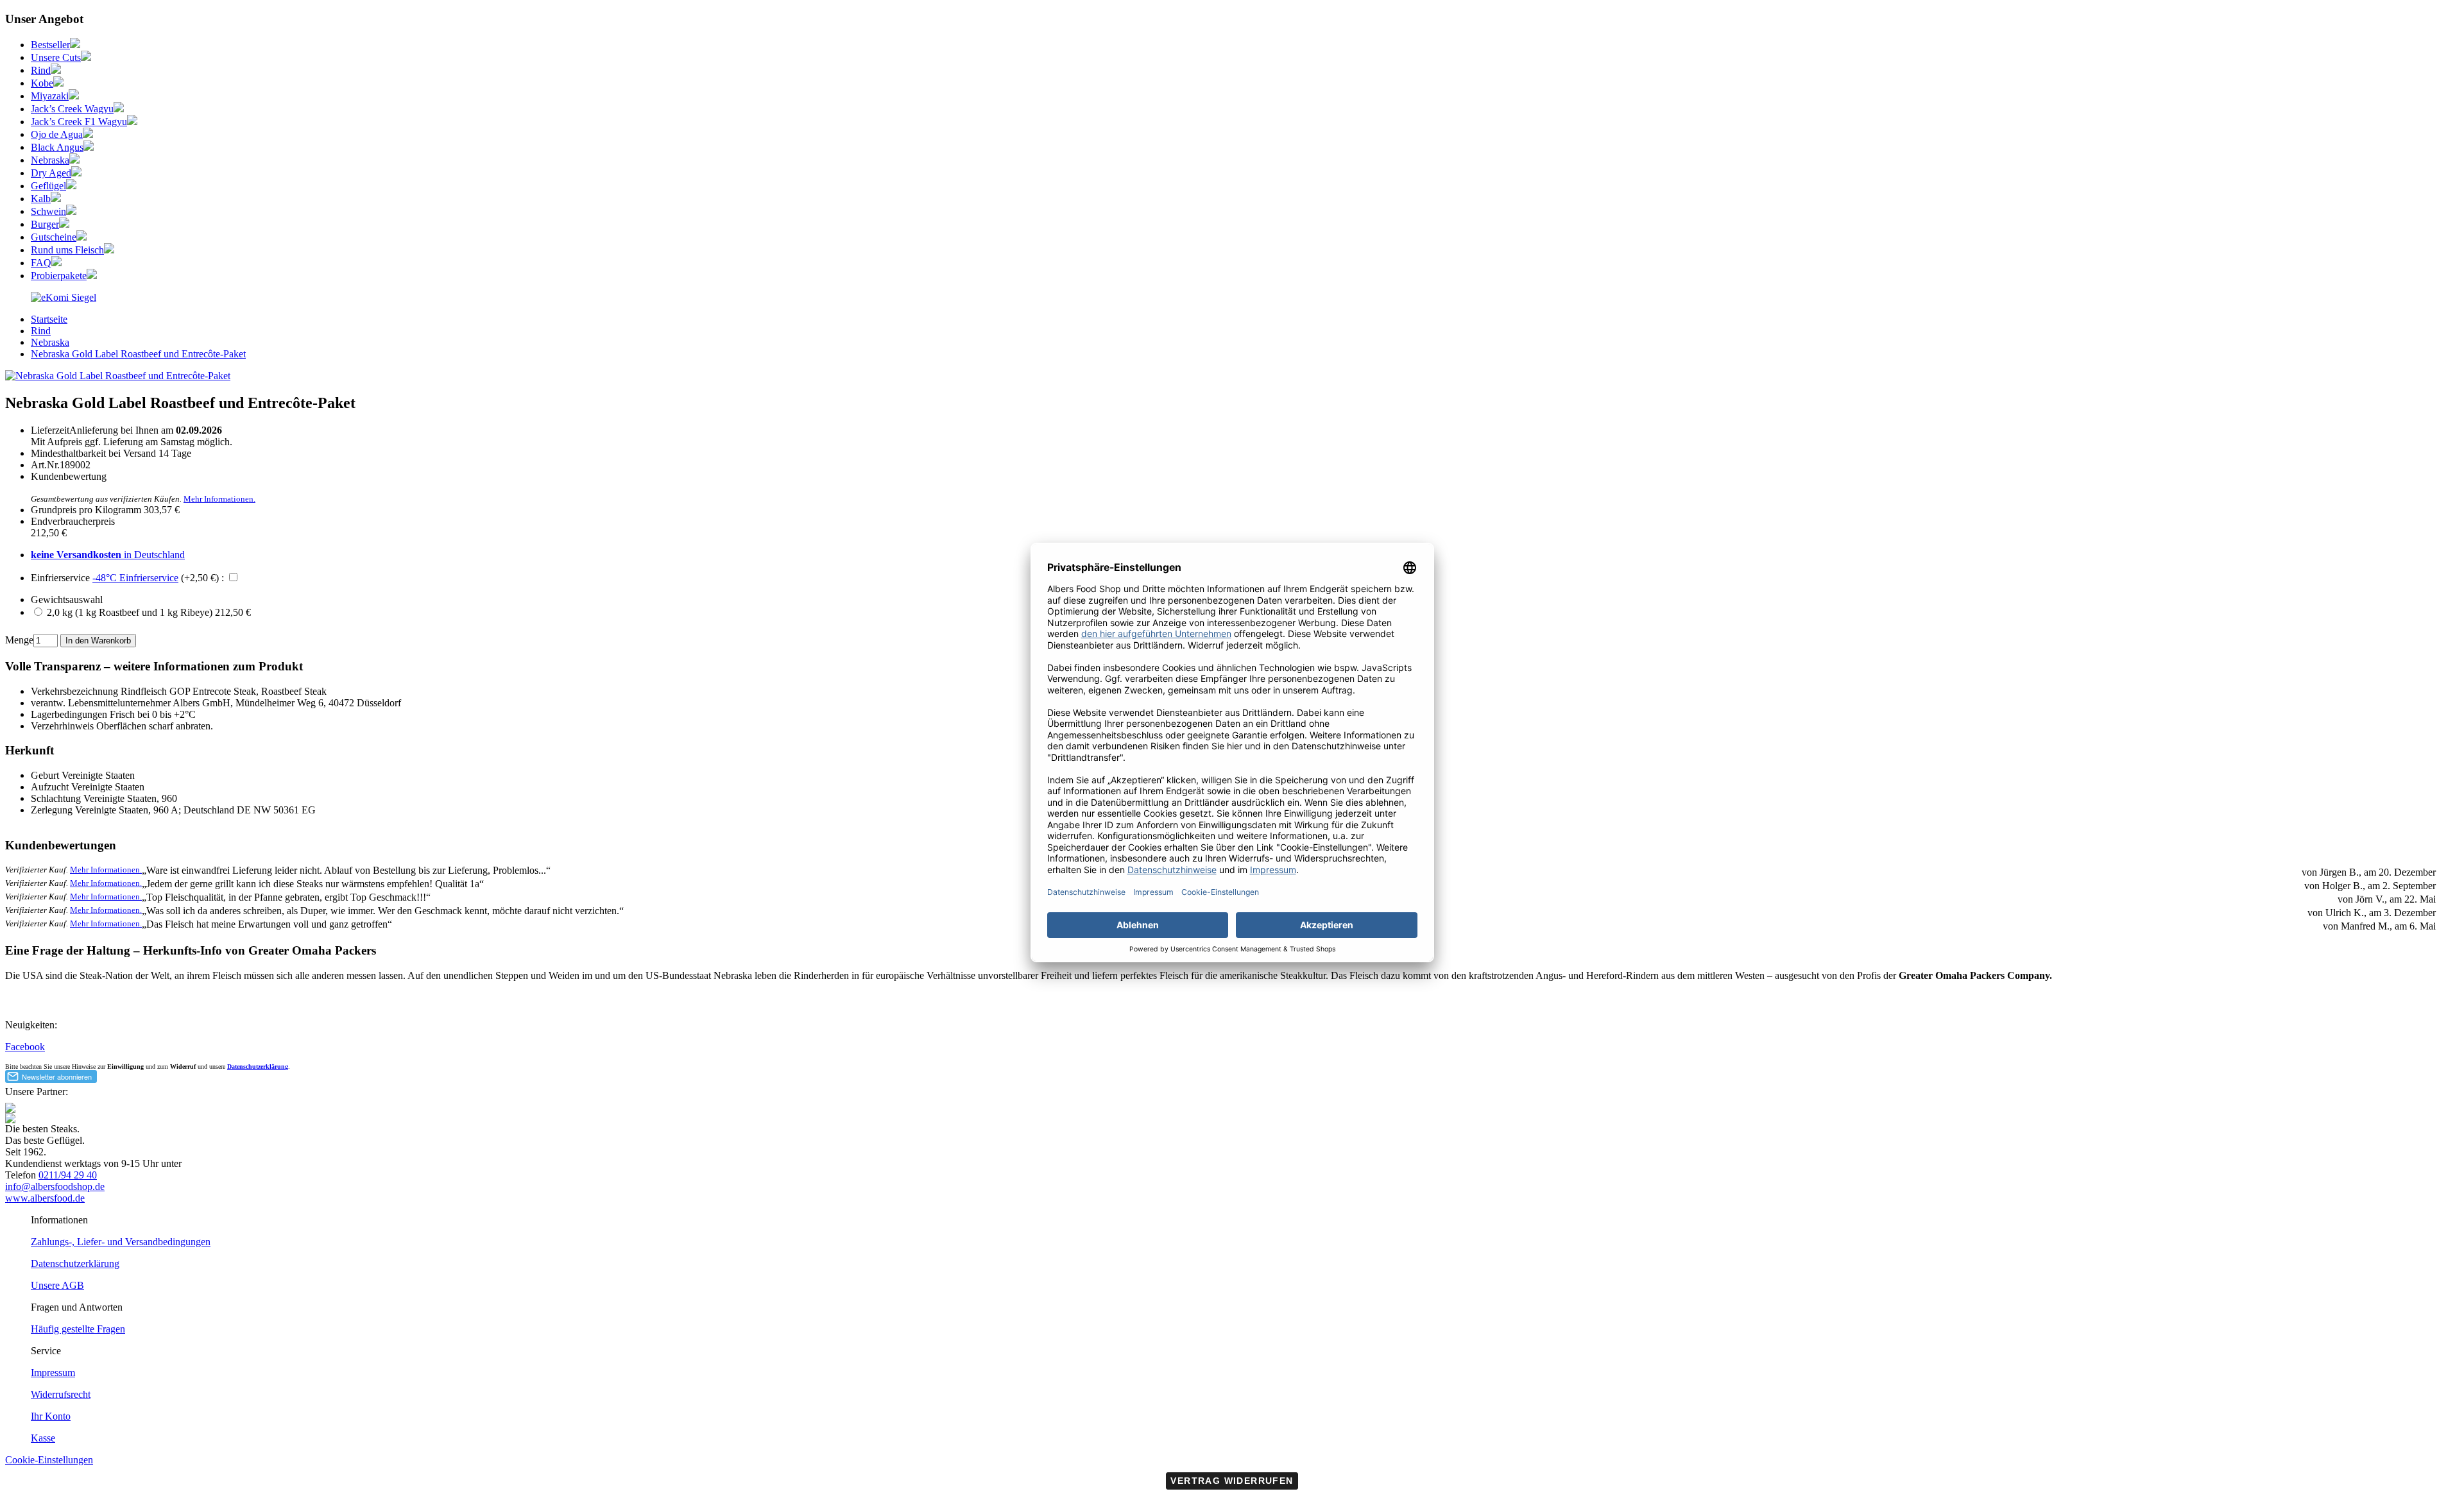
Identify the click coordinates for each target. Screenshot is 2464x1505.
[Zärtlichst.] (74, 96)
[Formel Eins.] (132, 122)
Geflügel (48, 186)
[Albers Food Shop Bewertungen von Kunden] (64, 297)
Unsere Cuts (56, 57)
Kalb (41, 199)
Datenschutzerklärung (258, 1067)
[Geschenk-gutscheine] (81, 237)
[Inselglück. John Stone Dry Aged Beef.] (76, 173)
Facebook (25, 1047)
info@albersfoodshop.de (55, 1186)
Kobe (42, 83)
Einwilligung (125, 1067)
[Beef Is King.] (56, 70)
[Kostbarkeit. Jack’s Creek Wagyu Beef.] (119, 109)
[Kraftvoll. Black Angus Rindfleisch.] (89, 147)
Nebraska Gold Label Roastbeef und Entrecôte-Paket (138, 354)
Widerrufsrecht (61, 1394)
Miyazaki (50, 96)
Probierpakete (59, 276)
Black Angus (57, 147)
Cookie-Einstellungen (49, 1460)
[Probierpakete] (92, 276)
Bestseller (50, 45)
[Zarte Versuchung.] (56, 199)
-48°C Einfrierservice (135, 578)
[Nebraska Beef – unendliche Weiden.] (74, 160)
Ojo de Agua (57, 134)
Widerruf (183, 1067)
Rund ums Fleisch (67, 250)
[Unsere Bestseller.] (75, 45)
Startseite (49, 319)
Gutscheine (54, 237)
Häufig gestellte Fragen (78, 1329)
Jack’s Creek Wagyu (72, 109)
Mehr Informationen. (219, 499)
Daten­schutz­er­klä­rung (75, 1263)
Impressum (53, 1373)
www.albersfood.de (45, 1198)
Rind (41, 70)
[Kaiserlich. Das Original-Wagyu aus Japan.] (58, 83)
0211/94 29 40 (68, 1175)
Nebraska (50, 160)
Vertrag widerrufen (1232, 1481)
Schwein (48, 211)
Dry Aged (51, 173)
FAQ (41, 263)
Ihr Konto (51, 1416)
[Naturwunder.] (88, 134)
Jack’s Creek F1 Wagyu (79, 122)
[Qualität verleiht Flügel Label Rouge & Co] (71, 186)
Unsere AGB (57, 1285)
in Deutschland (108, 555)
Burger (45, 224)
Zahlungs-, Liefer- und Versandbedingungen (121, 1242)
